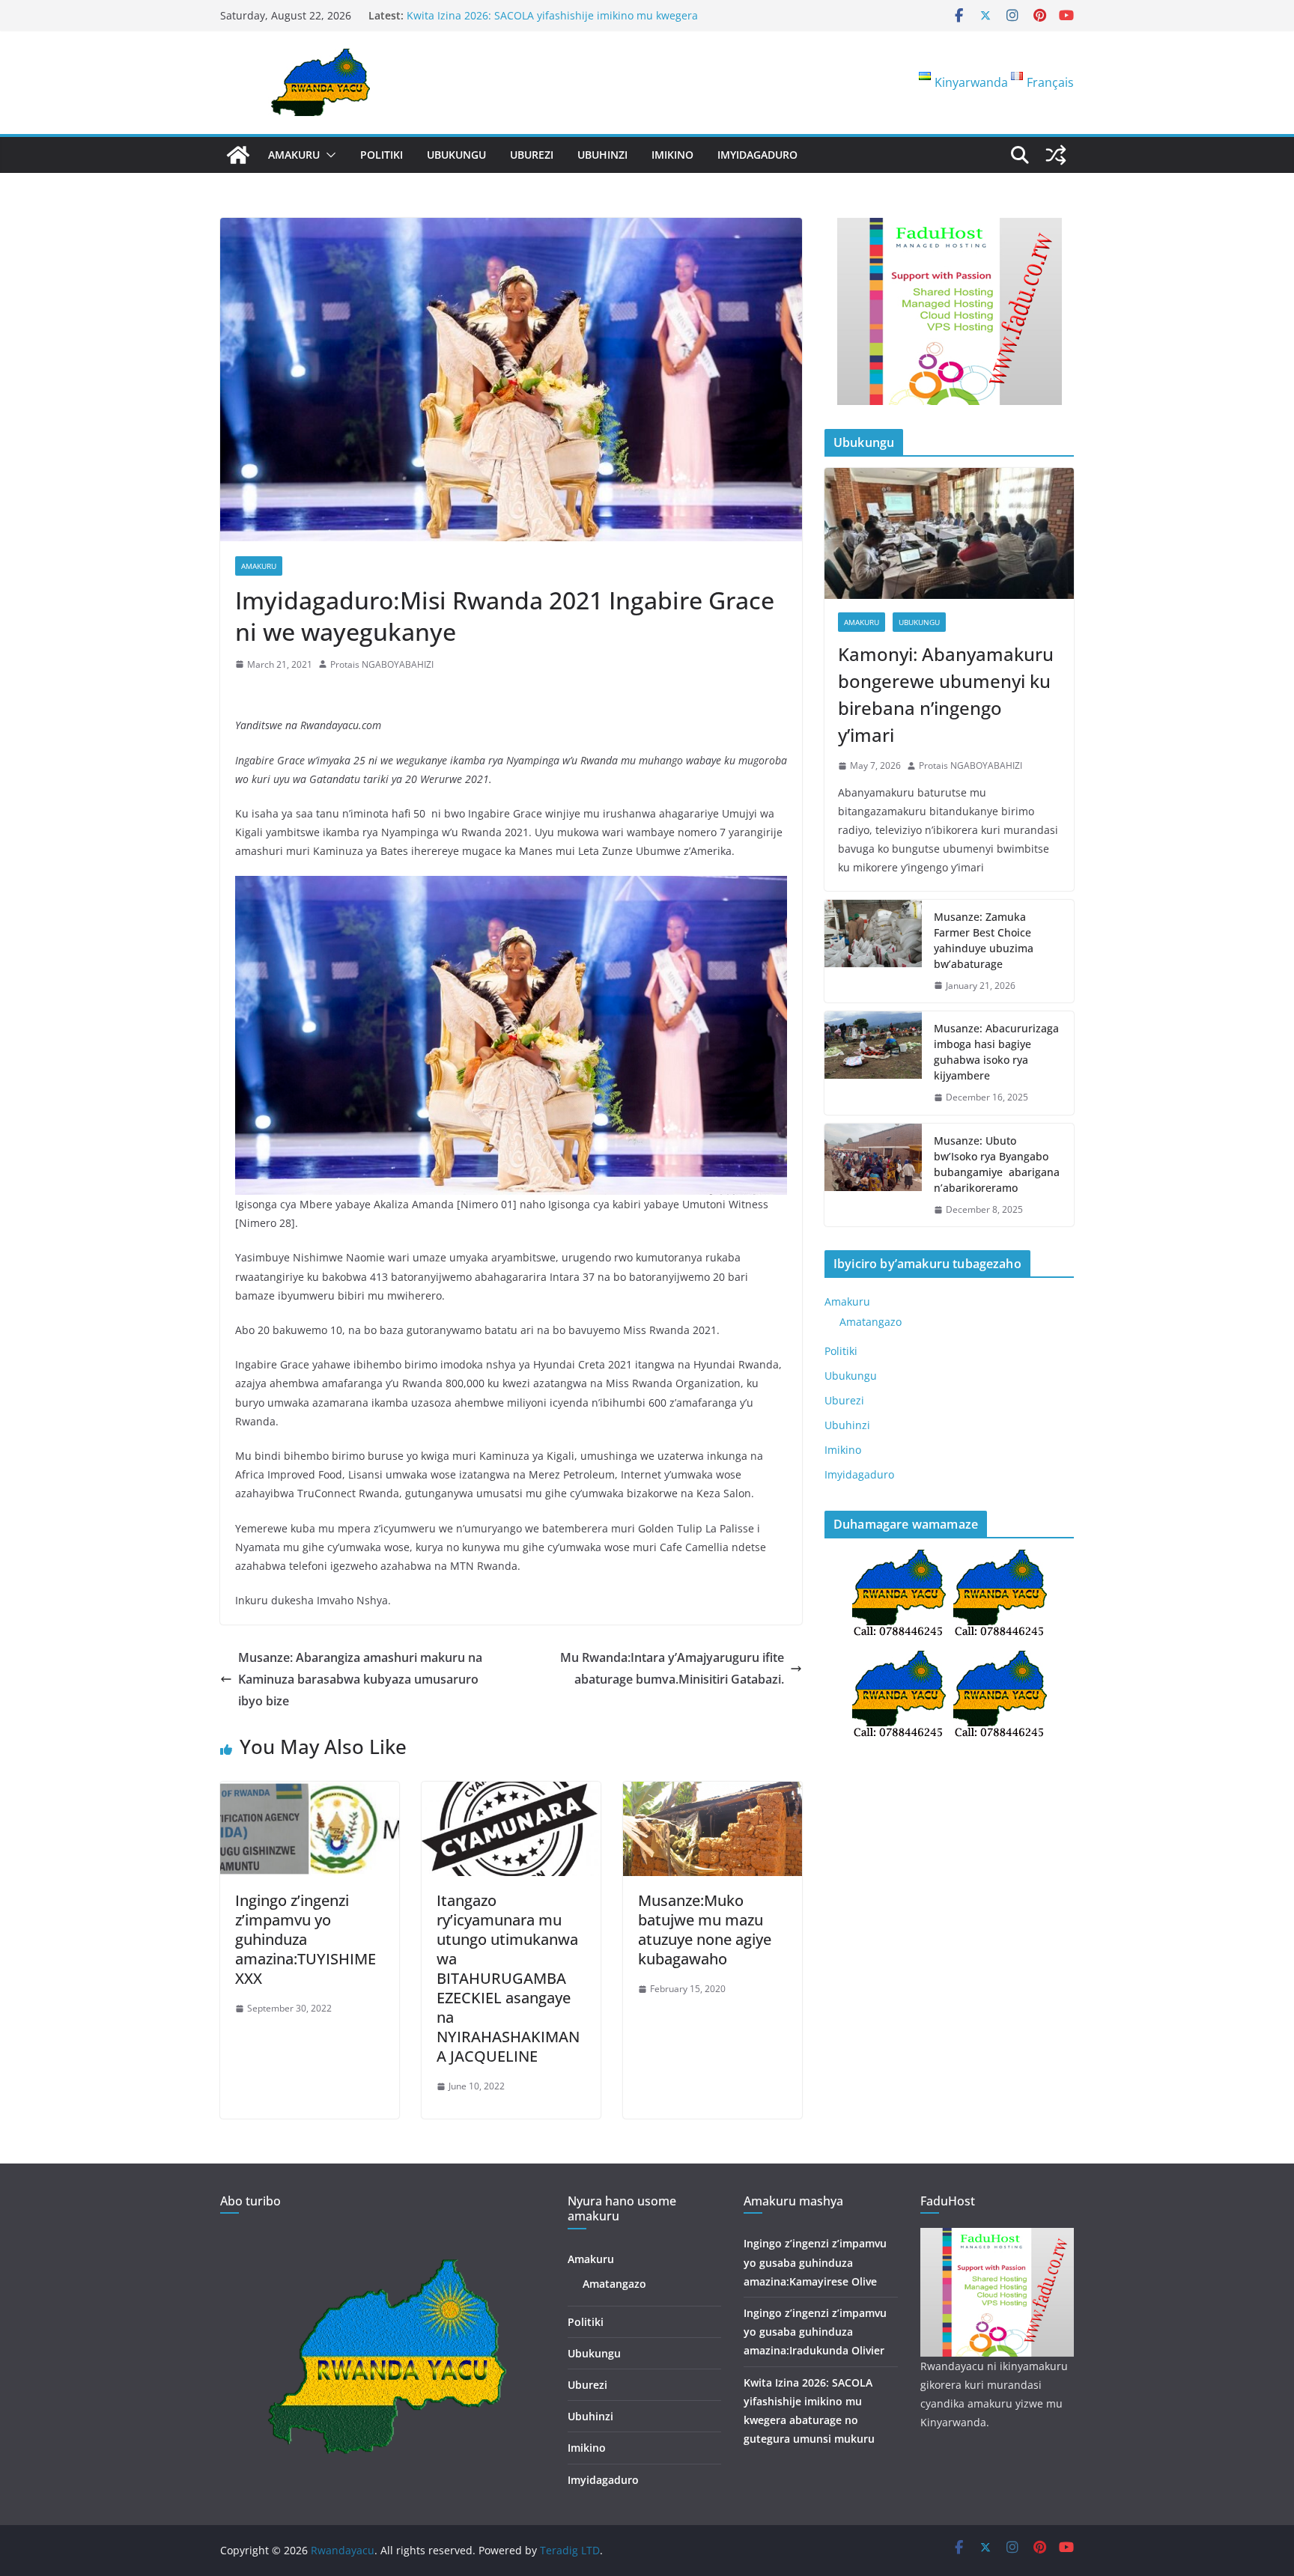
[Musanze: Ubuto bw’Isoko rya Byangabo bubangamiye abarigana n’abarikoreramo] (873, 1175)
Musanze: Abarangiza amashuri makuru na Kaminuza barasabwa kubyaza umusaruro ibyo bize (360, 1679)
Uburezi (532, 155)
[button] (328, 155)
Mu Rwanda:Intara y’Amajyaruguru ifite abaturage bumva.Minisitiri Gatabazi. (672, 1668)
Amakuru (294, 155)
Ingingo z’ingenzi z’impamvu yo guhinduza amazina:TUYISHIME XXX (306, 1939)
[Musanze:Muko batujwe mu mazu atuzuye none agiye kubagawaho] (713, 1792)
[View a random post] (1056, 155)
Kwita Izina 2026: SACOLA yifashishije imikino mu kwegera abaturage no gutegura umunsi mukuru (552, 23)
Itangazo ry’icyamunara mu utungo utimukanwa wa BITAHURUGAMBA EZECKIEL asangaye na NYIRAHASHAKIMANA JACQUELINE (508, 1978)
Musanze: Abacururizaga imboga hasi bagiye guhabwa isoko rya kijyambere (996, 1052)
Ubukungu (456, 155)
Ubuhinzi (602, 155)
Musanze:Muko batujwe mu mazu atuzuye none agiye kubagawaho (705, 1930)
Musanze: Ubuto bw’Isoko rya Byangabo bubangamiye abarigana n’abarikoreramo (997, 1164)
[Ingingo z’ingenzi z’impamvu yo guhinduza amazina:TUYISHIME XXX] (310, 1792)
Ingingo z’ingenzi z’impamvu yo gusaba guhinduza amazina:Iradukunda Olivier (815, 2332)
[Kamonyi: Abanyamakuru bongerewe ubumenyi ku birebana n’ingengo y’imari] (949, 533)
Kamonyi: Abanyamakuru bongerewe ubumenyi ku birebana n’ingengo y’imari (946, 694)
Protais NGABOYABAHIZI (382, 664)
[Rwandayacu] (238, 155)
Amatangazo (871, 1322)
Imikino (672, 155)
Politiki (382, 155)
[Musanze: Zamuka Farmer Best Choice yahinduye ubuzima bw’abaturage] (873, 951)
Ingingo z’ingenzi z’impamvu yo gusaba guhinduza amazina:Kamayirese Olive (815, 2262)
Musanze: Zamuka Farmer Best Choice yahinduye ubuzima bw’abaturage (984, 940)
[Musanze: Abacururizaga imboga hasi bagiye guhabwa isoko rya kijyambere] (873, 1063)
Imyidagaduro (757, 155)
